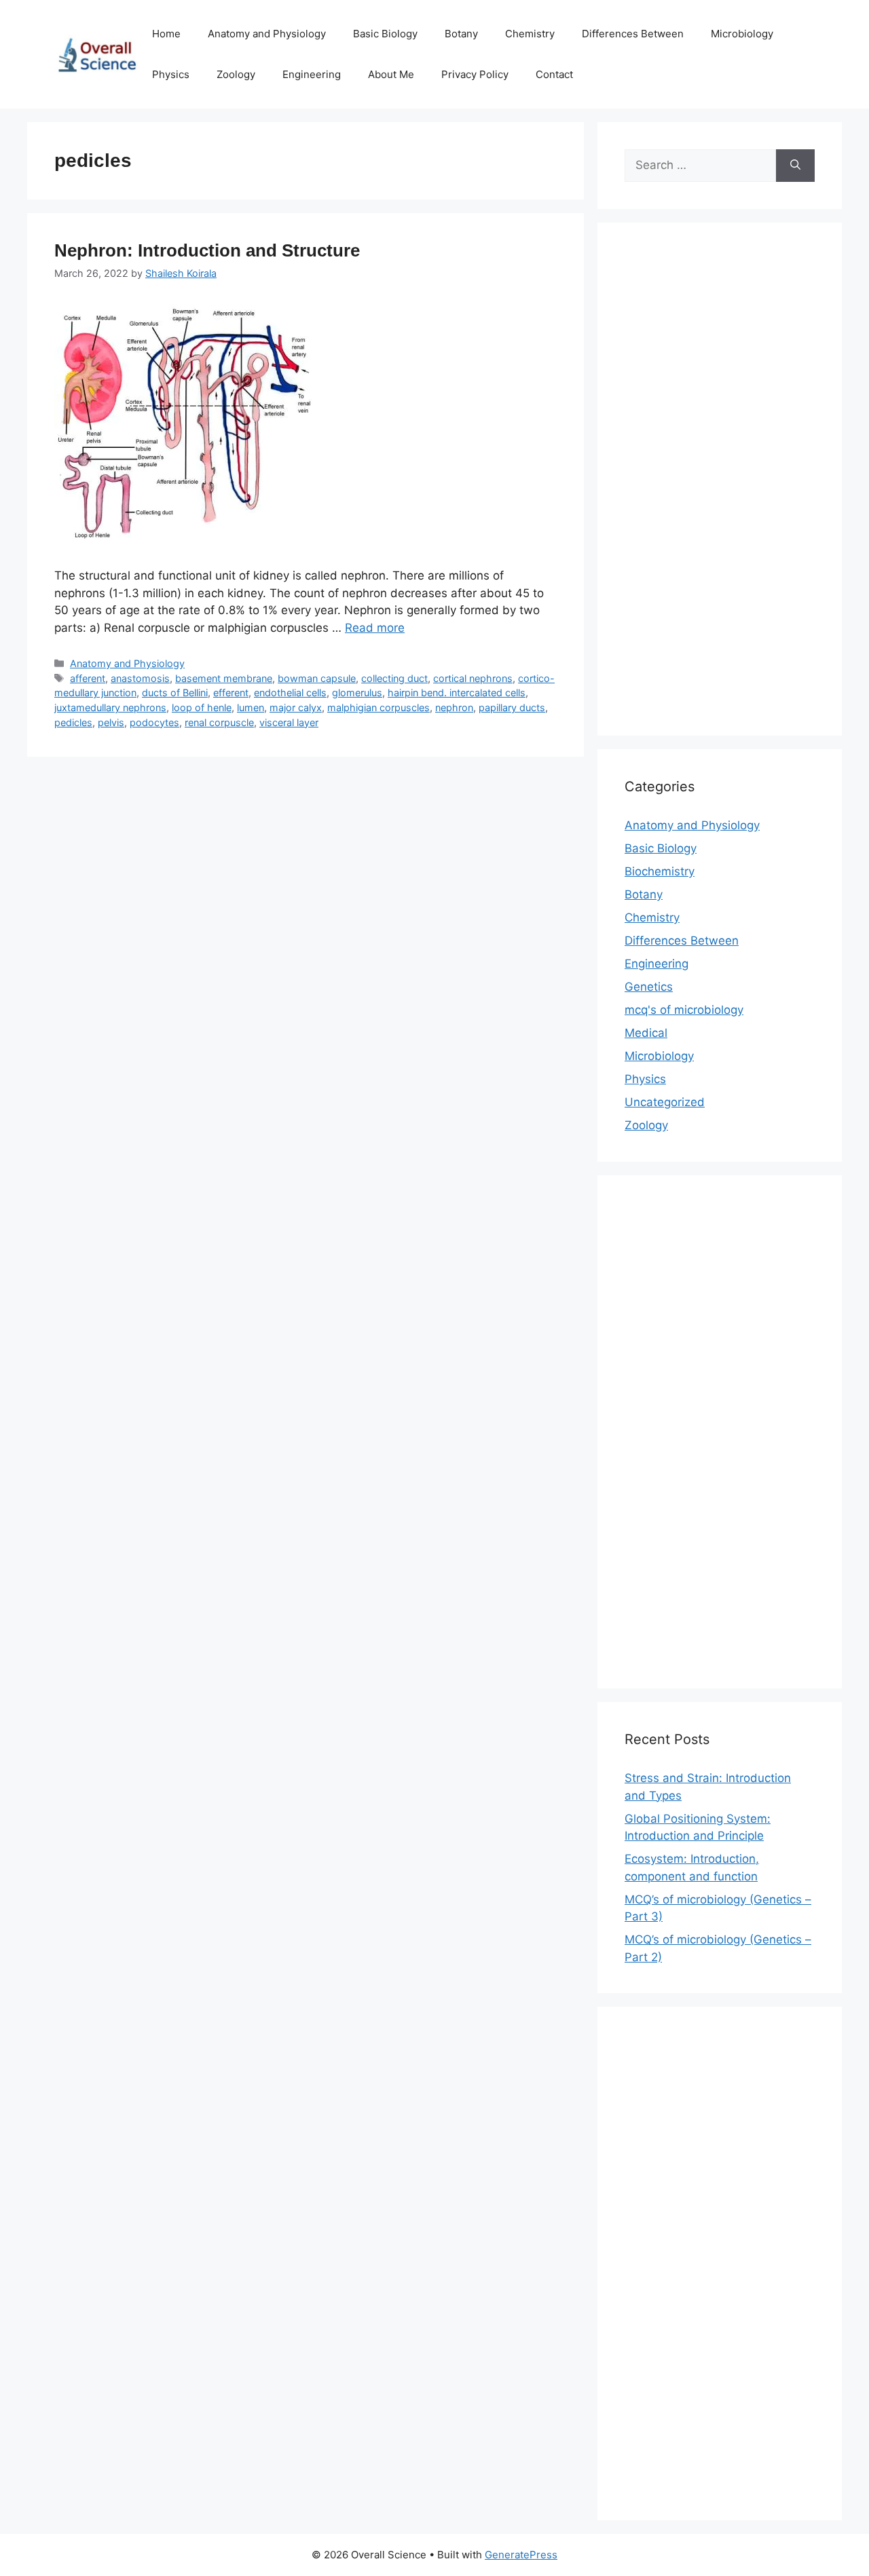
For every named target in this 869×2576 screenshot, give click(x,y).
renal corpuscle (219, 722)
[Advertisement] (720, 488)
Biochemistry (660, 871)
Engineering (312, 74)
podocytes (154, 722)
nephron (454, 707)
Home (166, 34)
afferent (88, 678)
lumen (251, 707)
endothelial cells (290, 693)
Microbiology (742, 34)
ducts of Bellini (175, 693)
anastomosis (140, 678)
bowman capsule (317, 678)
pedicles (73, 722)
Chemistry (530, 34)
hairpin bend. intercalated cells (457, 693)
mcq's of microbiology (684, 1010)
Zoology (236, 74)
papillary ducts (512, 707)
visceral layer (289, 722)
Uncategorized (665, 1102)
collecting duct (394, 678)
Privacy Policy (475, 74)
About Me (391, 74)
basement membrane (224, 678)
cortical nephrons (473, 678)
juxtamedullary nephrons (110, 707)
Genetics (649, 987)
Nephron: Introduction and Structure (207, 250)
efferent (231, 693)
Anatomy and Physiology (267, 34)
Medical (646, 1033)
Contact (554, 74)
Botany (461, 34)
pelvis (111, 722)
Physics (171, 74)
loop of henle (202, 707)
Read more (375, 628)
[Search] (795, 166)
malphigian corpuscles (378, 707)
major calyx (296, 707)
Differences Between (633, 34)
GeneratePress (521, 2555)
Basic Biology (385, 34)
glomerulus (357, 693)
